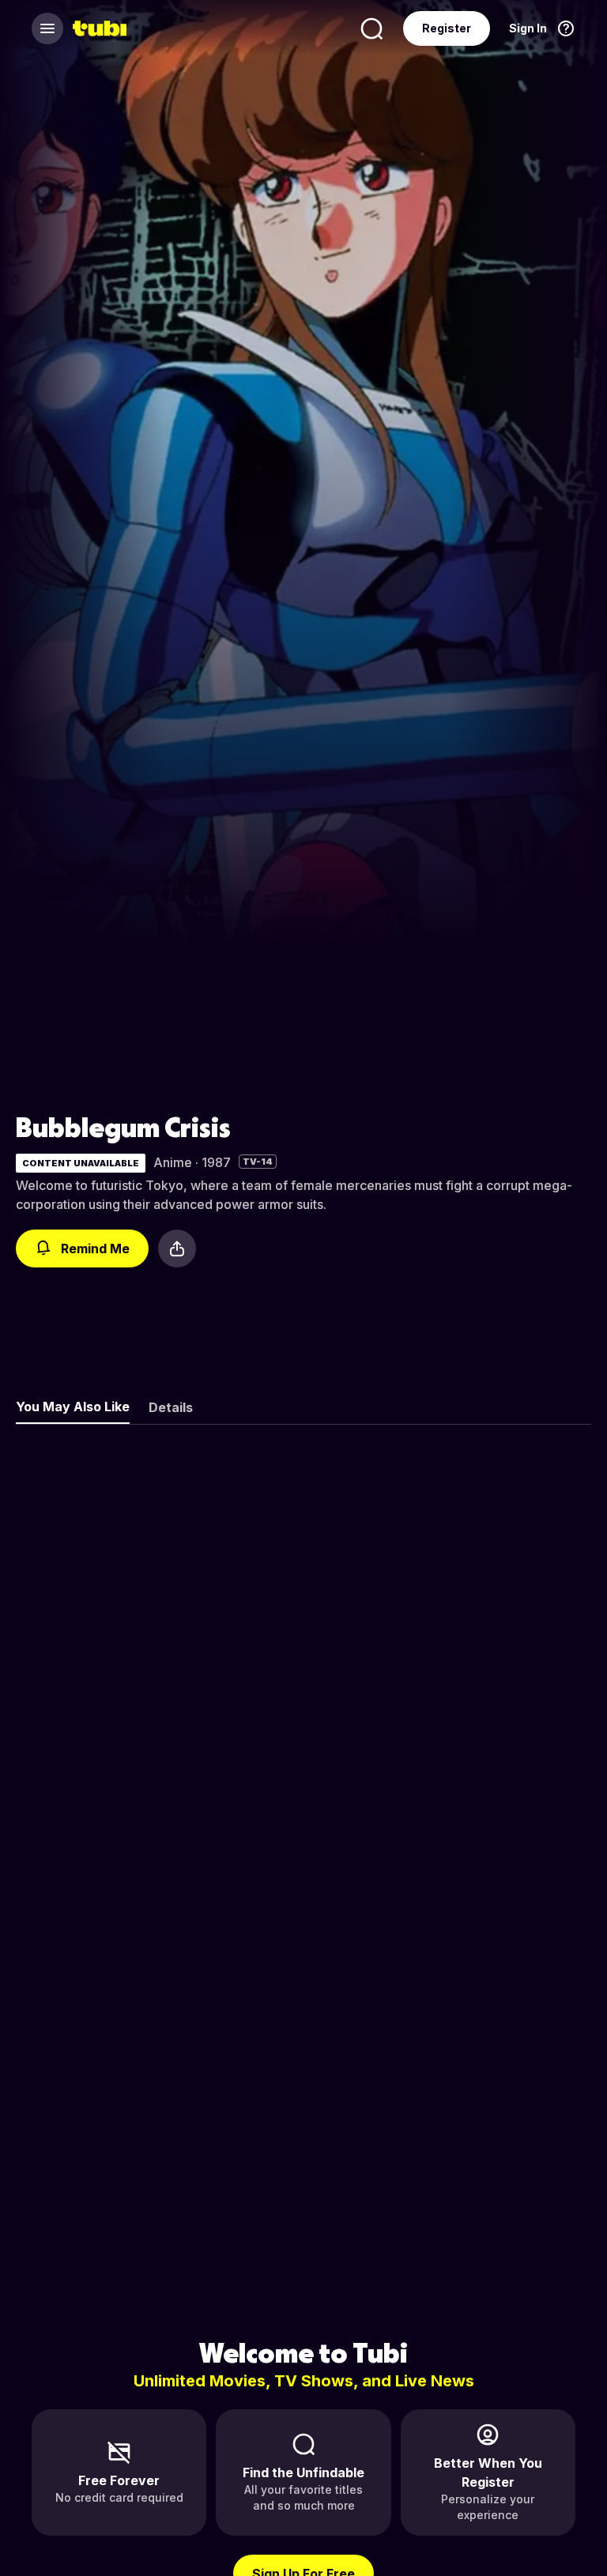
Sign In (528, 28)
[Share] (177, 1248)
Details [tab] (171, 1407)
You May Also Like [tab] (73, 1407)
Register (447, 28)
